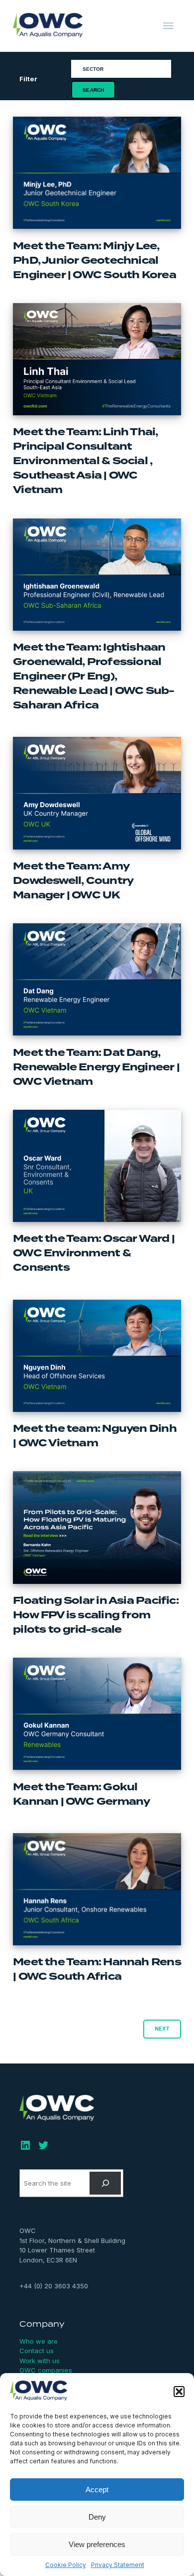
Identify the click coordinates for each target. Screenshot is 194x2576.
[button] (179, 2392)
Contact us (37, 2351)
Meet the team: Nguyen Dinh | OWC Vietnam (95, 1436)
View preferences (97, 2544)
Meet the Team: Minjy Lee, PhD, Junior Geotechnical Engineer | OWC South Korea (95, 260)
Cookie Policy (66, 2565)
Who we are (39, 2341)
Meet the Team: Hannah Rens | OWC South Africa (97, 1969)
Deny (97, 2517)
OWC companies (46, 2370)
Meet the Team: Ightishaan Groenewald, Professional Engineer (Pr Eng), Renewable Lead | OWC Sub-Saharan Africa (94, 676)
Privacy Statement (118, 2565)
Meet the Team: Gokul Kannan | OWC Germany (81, 1794)
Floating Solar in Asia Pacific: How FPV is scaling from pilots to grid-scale (96, 1615)
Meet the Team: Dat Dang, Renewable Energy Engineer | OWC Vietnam (96, 1067)
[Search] (105, 2183)
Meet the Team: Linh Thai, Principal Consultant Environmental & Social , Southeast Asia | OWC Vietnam (85, 461)
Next (162, 2029)
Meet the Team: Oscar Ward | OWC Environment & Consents (94, 1253)
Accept (97, 2490)
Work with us (40, 2361)
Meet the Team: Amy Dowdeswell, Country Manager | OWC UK (73, 881)
